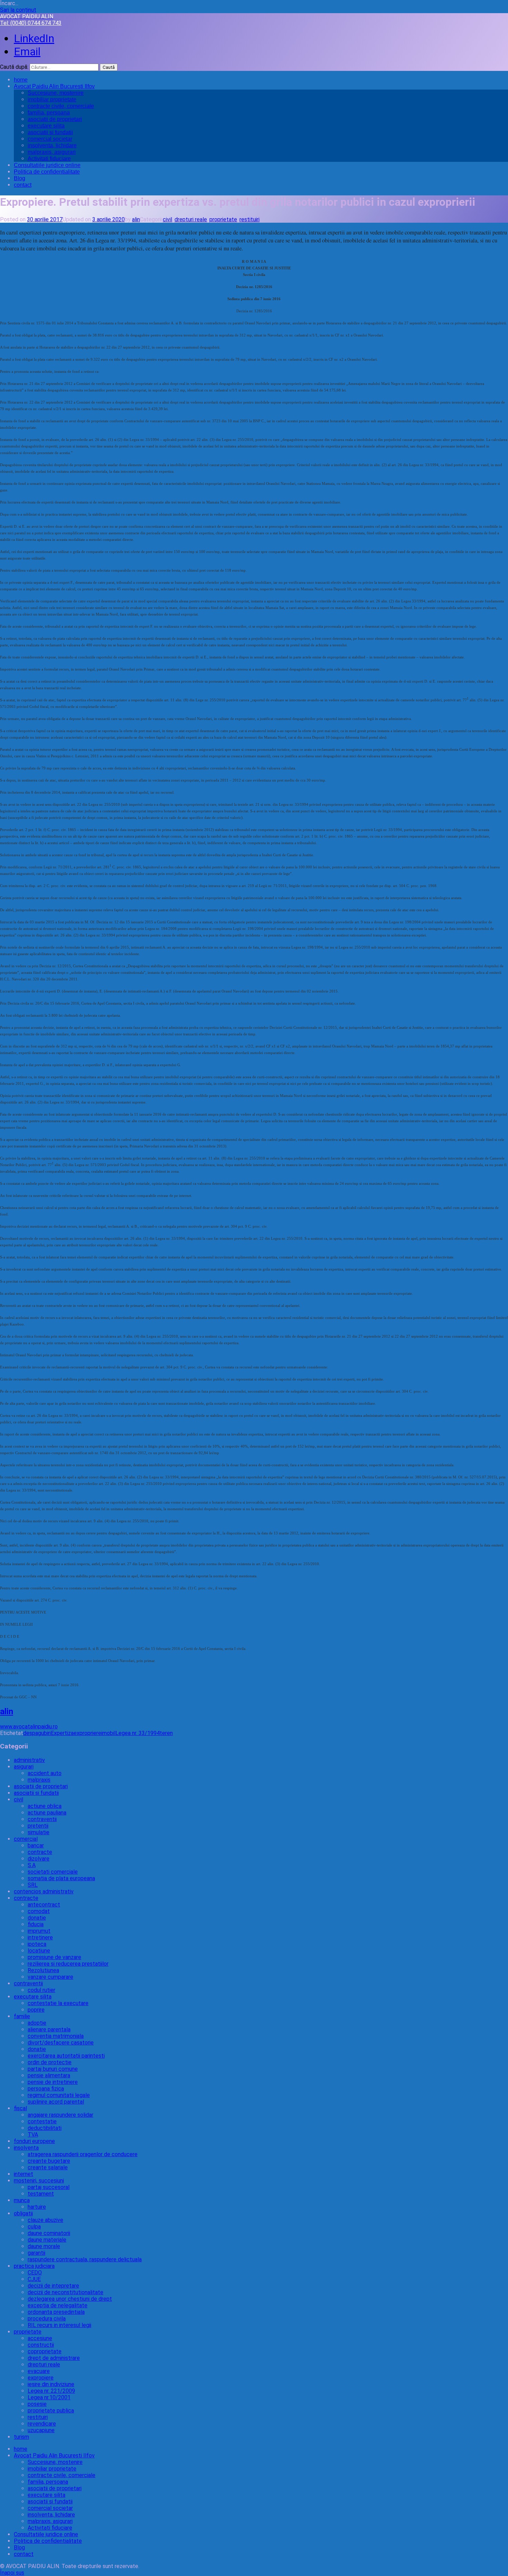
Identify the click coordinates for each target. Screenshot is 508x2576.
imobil (108, 1733)
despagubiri (37, 1733)
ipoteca (37, 1944)
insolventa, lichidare (52, 145)
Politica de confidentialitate (47, 172)
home (21, 80)
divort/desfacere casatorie (61, 2043)
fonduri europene (34, 2141)
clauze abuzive (45, 2220)
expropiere (41, 2378)
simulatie (39, 1832)
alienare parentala (49, 2029)
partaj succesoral (49, 2187)
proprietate (223, 219)
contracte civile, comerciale (61, 106)
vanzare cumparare (50, 1977)
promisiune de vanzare (54, 1957)
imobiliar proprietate (52, 99)
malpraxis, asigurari (52, 152)
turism (21, 2437)
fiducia (36, 1924)
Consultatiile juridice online (47, 165)
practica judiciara (34, 2266)
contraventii (42, 1819)
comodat (39, 1911)
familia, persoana (49, 113)
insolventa (26, 2148)
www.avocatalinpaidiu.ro (29, 1726)
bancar (36, 1845)
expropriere (87, 1733)
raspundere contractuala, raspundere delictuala (85, 2259)
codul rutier (41, 1990)
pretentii (38, 1826)
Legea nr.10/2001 (49, 2397)
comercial (26, 1839)
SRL (33, 1885)
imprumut (39, 1931)
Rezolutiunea (43, 1970)
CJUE (34, 2279)
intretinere (40, 1937)
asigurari (24, 1767)
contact (23, 185)
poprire (36, 2010)
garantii (36, 2253)
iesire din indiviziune (51, 2384)
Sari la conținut (18, 10)
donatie (37, 1918)
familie (22, 2016)
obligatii (23, 2213)
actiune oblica (45, 1806)
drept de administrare (54, 2358)
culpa (34, 2227)
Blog (20, 178)
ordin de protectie (50, 2062)
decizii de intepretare (53, 2286)
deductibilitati (45, 2128)
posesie (37, 2404)
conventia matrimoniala (56, 2036)
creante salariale (48, 2167)
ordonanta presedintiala (56, 2312)
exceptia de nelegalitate (58, 2305)
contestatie (42, 2121)
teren (166, 1733)
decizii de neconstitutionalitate (65, 2292)
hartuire (37, 2207)
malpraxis (39, 1780)
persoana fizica (46, 2089)
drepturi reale (191, 219)
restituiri (250, 219)
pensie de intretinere (53, 2082)
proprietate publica (51, 2411)
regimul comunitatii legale (59, 2095)
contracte (40, 1852)
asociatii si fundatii (50, 132)
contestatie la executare (58, 2003)
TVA (33, 2135)
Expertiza (62, 1733)
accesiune (40, 2338)
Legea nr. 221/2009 (51, 2391)
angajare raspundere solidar (60, 2115)
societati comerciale (53, 1872)
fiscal (20, 2108)
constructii (41, 2345)
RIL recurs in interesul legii (59, 2325)
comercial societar (50, 139)
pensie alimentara (49, 2075)
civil (167, 219)
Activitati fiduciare (49, 159)
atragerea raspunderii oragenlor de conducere (83, 2154)
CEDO (35, 2273)
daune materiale (47, 2240)
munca (22, 2200)
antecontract (44, 1905)
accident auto (45, 1773)
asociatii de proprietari (55, 119)
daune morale (44, 2246)
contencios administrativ (44, 1891)
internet (23, 2174)
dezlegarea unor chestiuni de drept (70, 2299)
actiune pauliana (47, 1813)
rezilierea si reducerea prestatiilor (68, 1964)
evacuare (39, 2371)
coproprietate (45, 2351)
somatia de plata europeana (61, 1878)
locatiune (39, 1951)
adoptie (37, 2023)
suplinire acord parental (56, 2102)
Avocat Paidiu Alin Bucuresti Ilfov (54, 86)
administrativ (29, 1760)
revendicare (42, 2424)
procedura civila (47, 2319)
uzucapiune (41, 2430)
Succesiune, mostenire (56, 93)
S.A (32, 1865)
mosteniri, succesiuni (39, 2181)
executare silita (46, 126)
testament (41, 2194)
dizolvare (39, 1859)
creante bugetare (49, 2161)
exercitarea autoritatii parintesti (66, 2056)
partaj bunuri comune (53, 2069)
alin (136, 219)
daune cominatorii (49, 2233)
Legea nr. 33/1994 (138, 1733)
